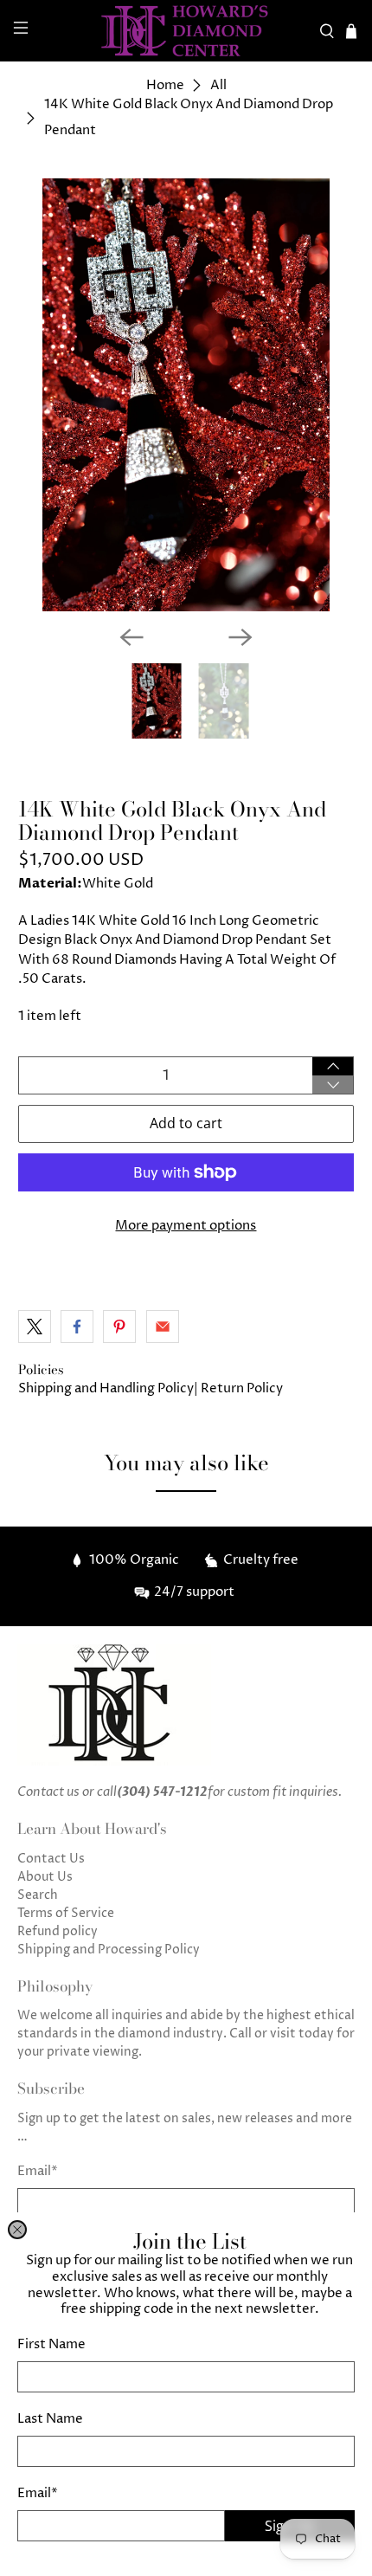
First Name (51, 2344)
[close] (17, 2230)
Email (38, 2493)
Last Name (50, 2419)
